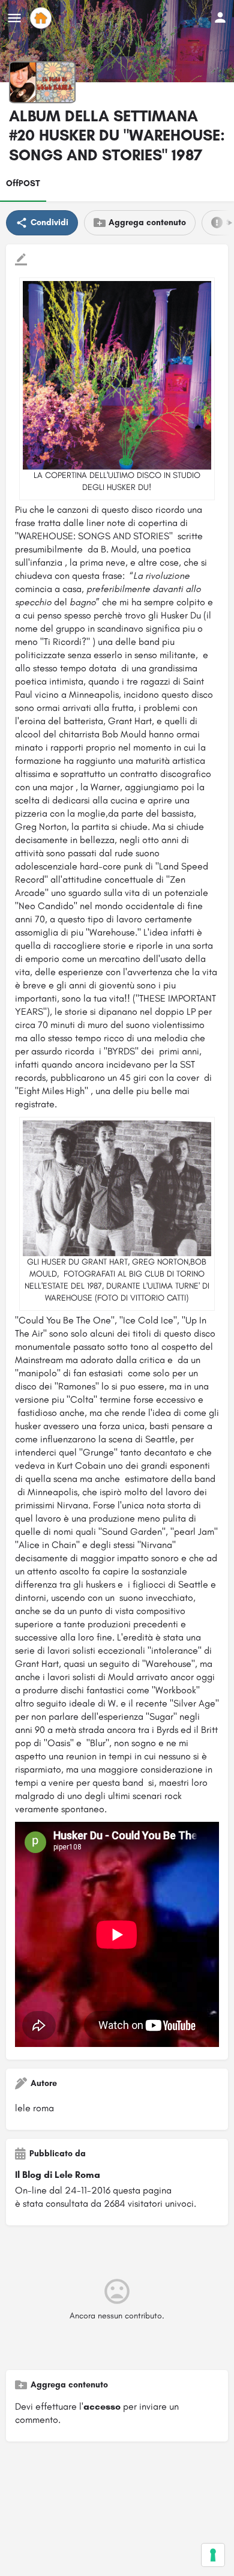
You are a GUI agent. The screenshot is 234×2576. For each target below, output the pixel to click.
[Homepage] (42, 18)
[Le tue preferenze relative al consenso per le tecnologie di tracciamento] (213, 2555)
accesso (102, 2406)
